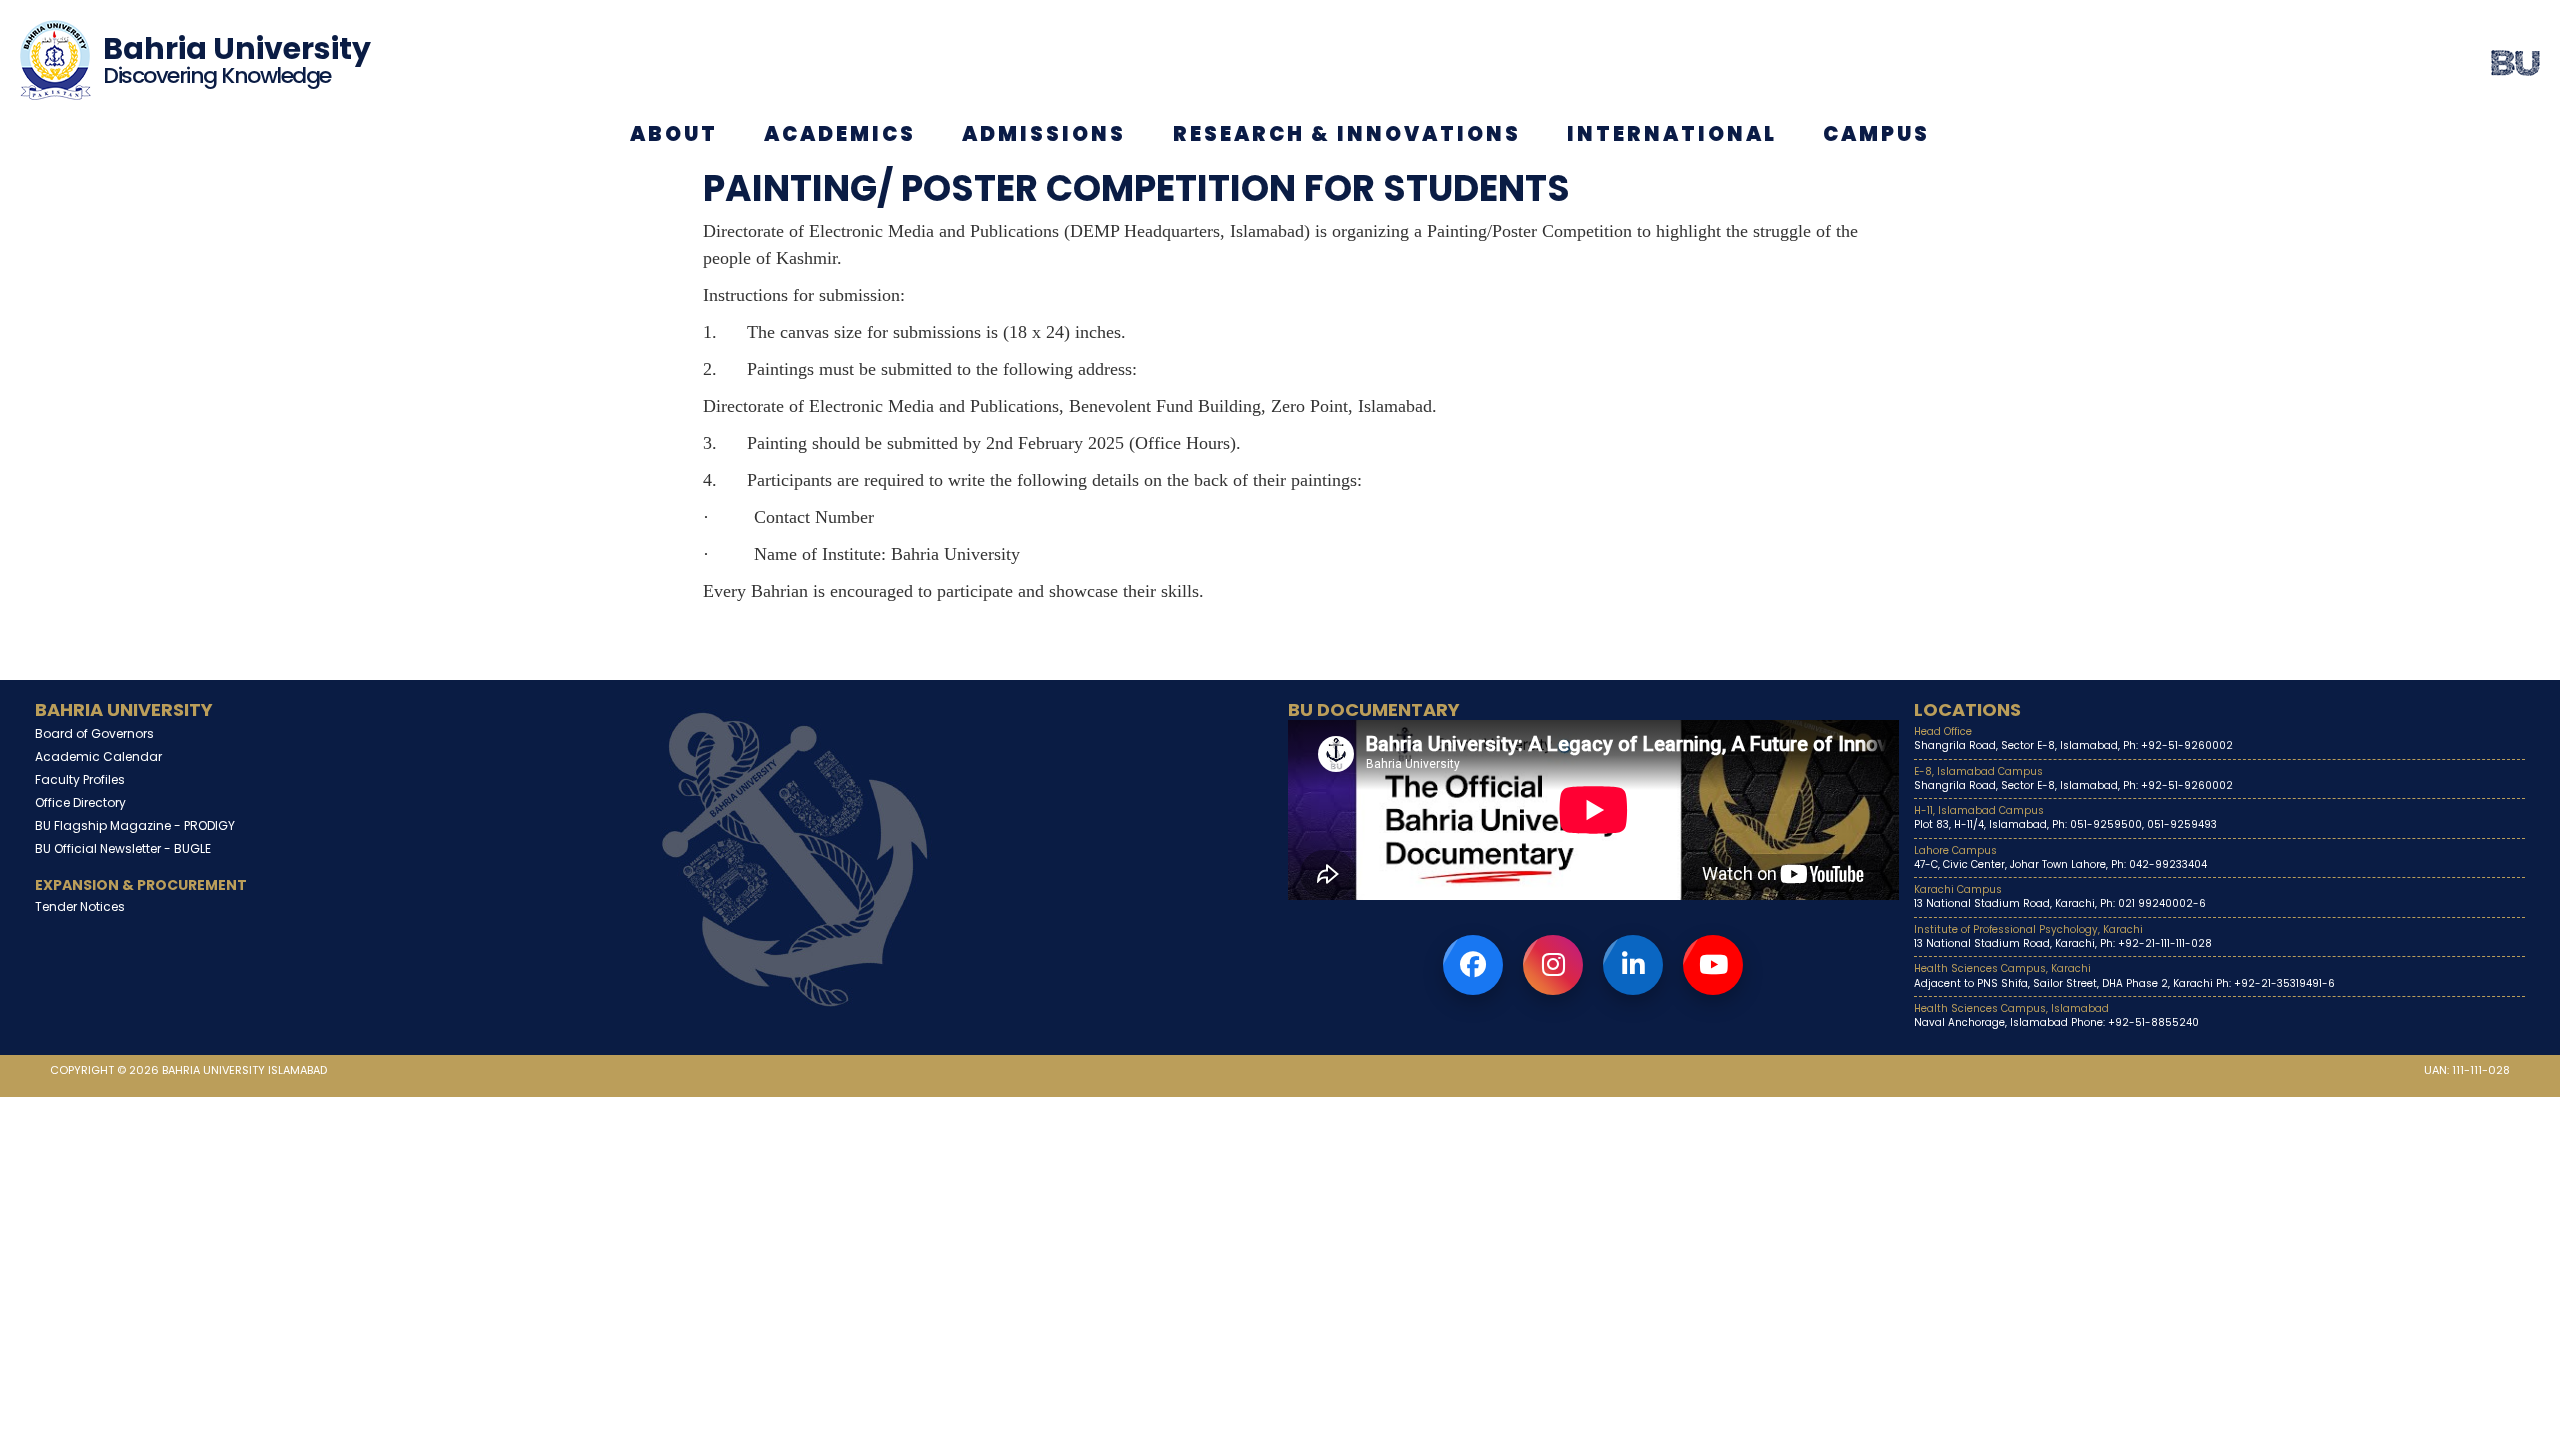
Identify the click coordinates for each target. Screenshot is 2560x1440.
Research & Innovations (1347, 134)
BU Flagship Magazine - (135, 825)
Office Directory (80, 802)
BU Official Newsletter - (123, 848)
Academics (840, 134)
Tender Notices (80, 906)
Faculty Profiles (80, 779)
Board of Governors (94, 733)
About (674, 134)
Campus (1876, 134)
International (1672, 134)
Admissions (1044, 134)
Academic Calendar (98, 756)
